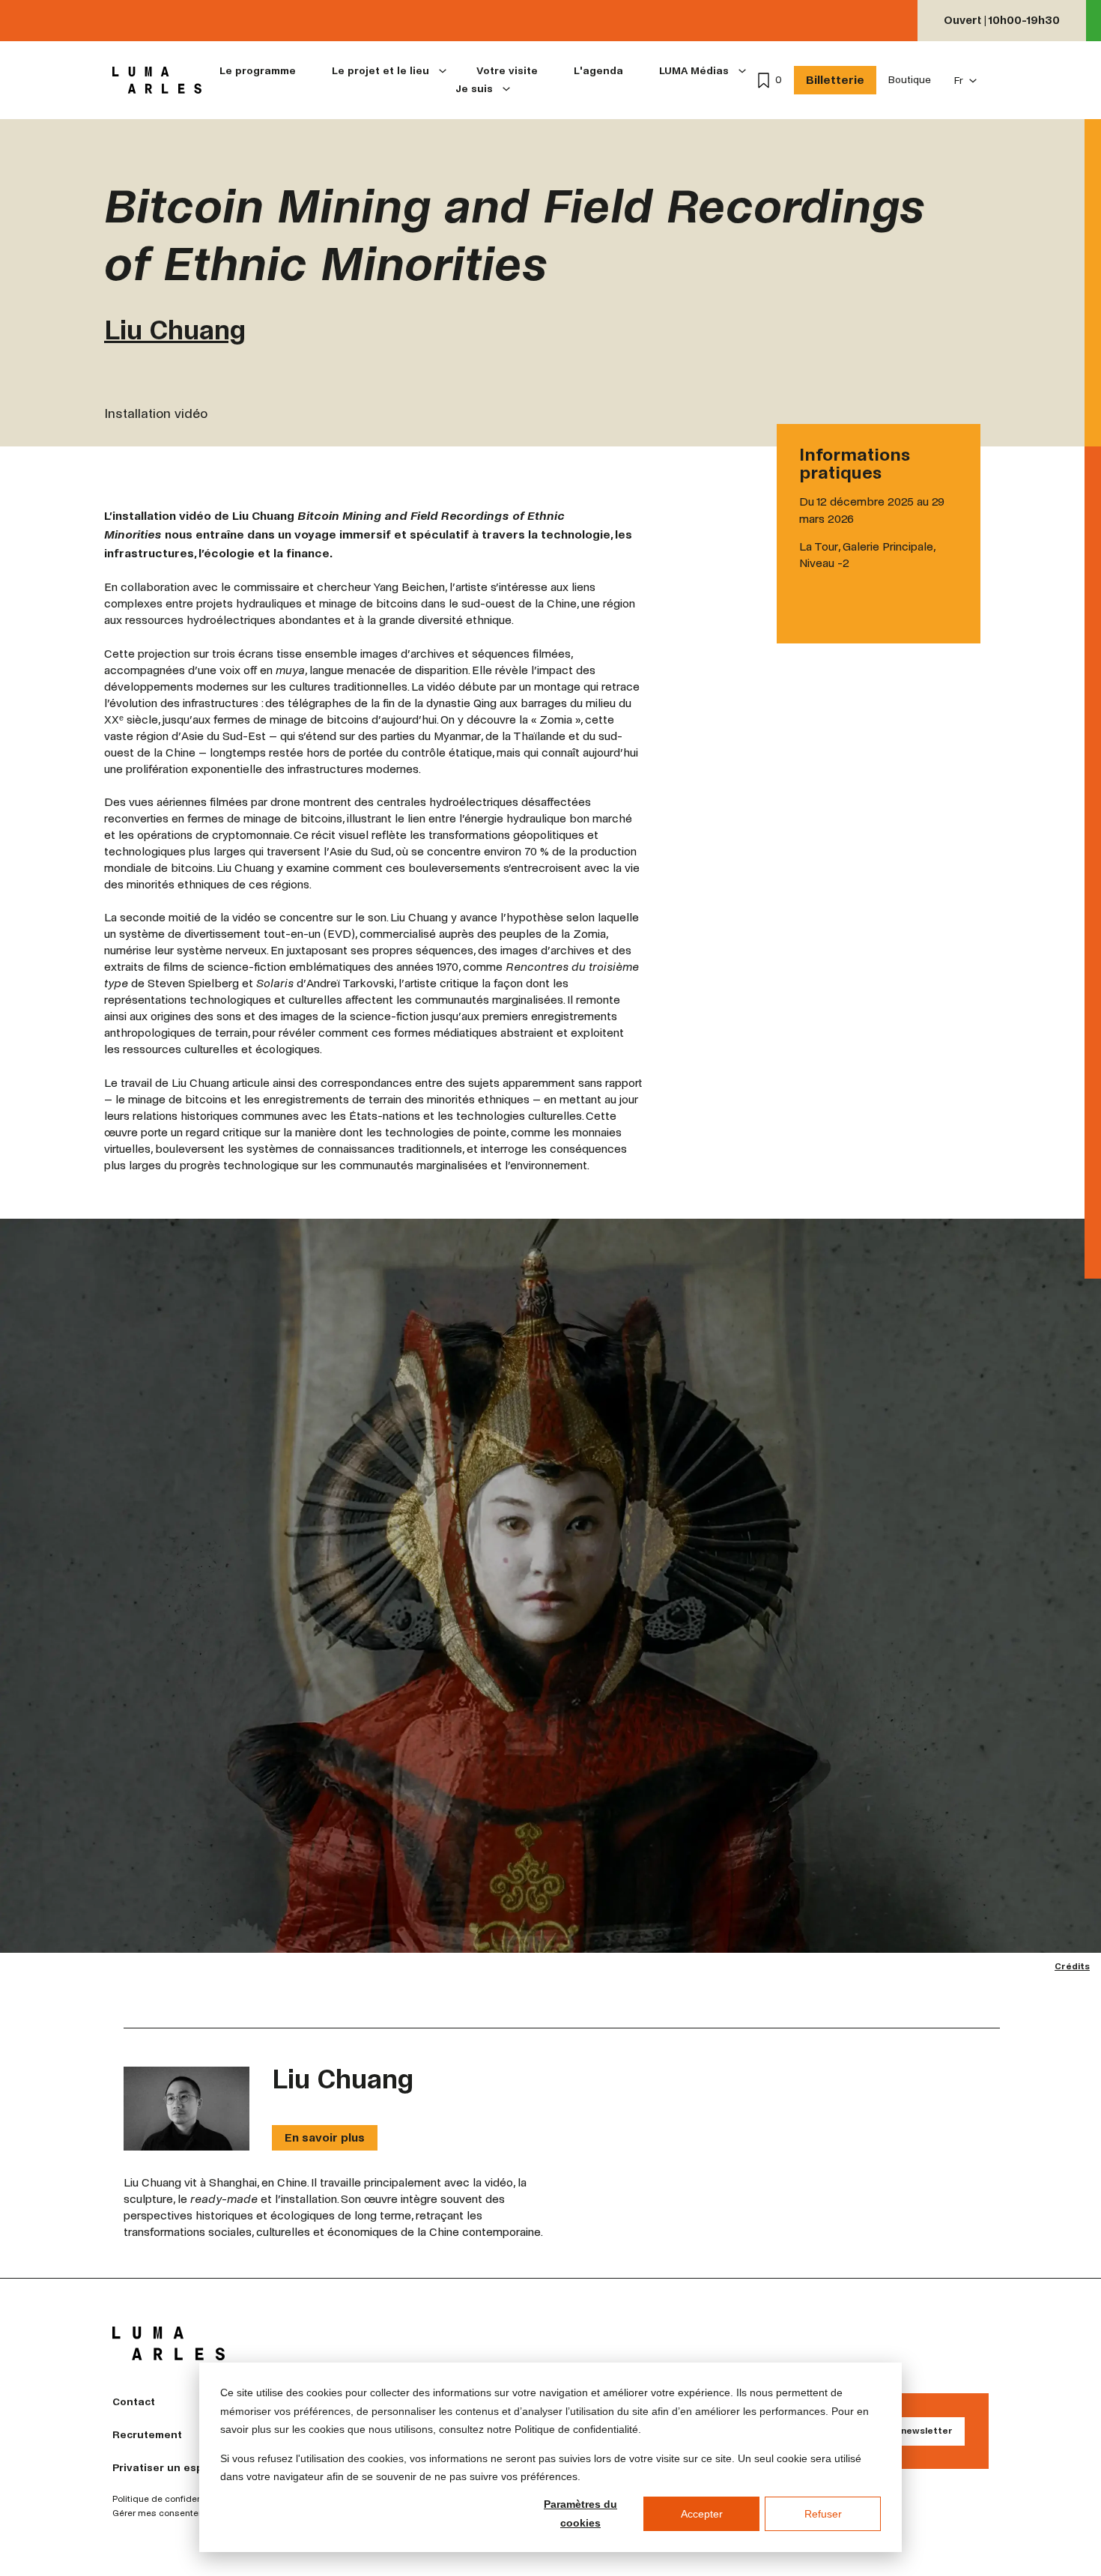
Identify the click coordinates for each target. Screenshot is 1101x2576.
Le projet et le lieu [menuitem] (380, 71)
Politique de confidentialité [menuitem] (169, 2500)
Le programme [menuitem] (258, 71)
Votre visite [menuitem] (507, 71)
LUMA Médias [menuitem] (694, 71)
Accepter (702, 2514)
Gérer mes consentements (169, 2514)
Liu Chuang (175, 331)
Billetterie (835, 80)
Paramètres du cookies (580, 2513)
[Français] (966, 81)
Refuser (823, 2514)
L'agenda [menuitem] (598, 71)
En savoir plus (325, 2137)
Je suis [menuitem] (474, 89)
